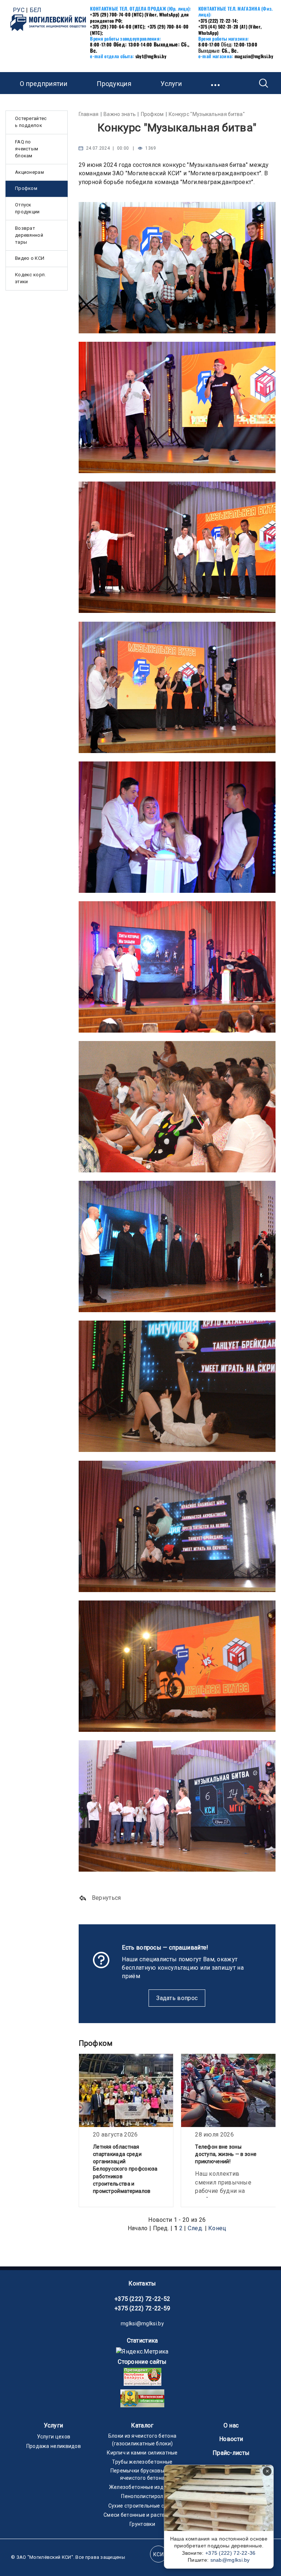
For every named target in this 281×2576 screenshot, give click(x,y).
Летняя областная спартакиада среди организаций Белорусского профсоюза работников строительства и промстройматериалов (125, 2169)
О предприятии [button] (44, 84)
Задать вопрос (177, 1998)
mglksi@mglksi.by (142, 2324)
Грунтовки (142, 2524)
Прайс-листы (231, 2453)
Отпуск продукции (27, 208)
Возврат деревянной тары (29, 235)
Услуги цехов (54, 2437)
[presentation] (82, 2131)
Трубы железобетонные (142, 2462)
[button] (216, 83)
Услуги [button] (171, 84)
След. (196, 2228)
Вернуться (106, 1898)
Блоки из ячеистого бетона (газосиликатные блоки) (143, 2440)
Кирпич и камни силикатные (142, 2453)
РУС (19, 10)
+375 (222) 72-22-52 (143, 2299)
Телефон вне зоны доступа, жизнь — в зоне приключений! (226, 2154)
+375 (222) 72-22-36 (231, 2553)
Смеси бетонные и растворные (142, 2515)
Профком (26, 188)
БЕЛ (36, 10)
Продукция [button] (114, 84)
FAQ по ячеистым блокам (27, 149)
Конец (217, 2228)
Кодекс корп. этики (31, 278)
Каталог (142, 2425)
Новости (231, 2439)
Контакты (142, 2283)
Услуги (53, 2425)
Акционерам (29, 172)
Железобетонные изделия (143, 2487)
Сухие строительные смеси (142, 2506)
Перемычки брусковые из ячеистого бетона (143, 2474)
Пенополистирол (142, 2496)
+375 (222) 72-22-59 (143, 2308)
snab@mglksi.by (230, 2560)
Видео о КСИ (30, 258)
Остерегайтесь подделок (31, 122)
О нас (231, 2425)
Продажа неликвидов (54, 2446)
